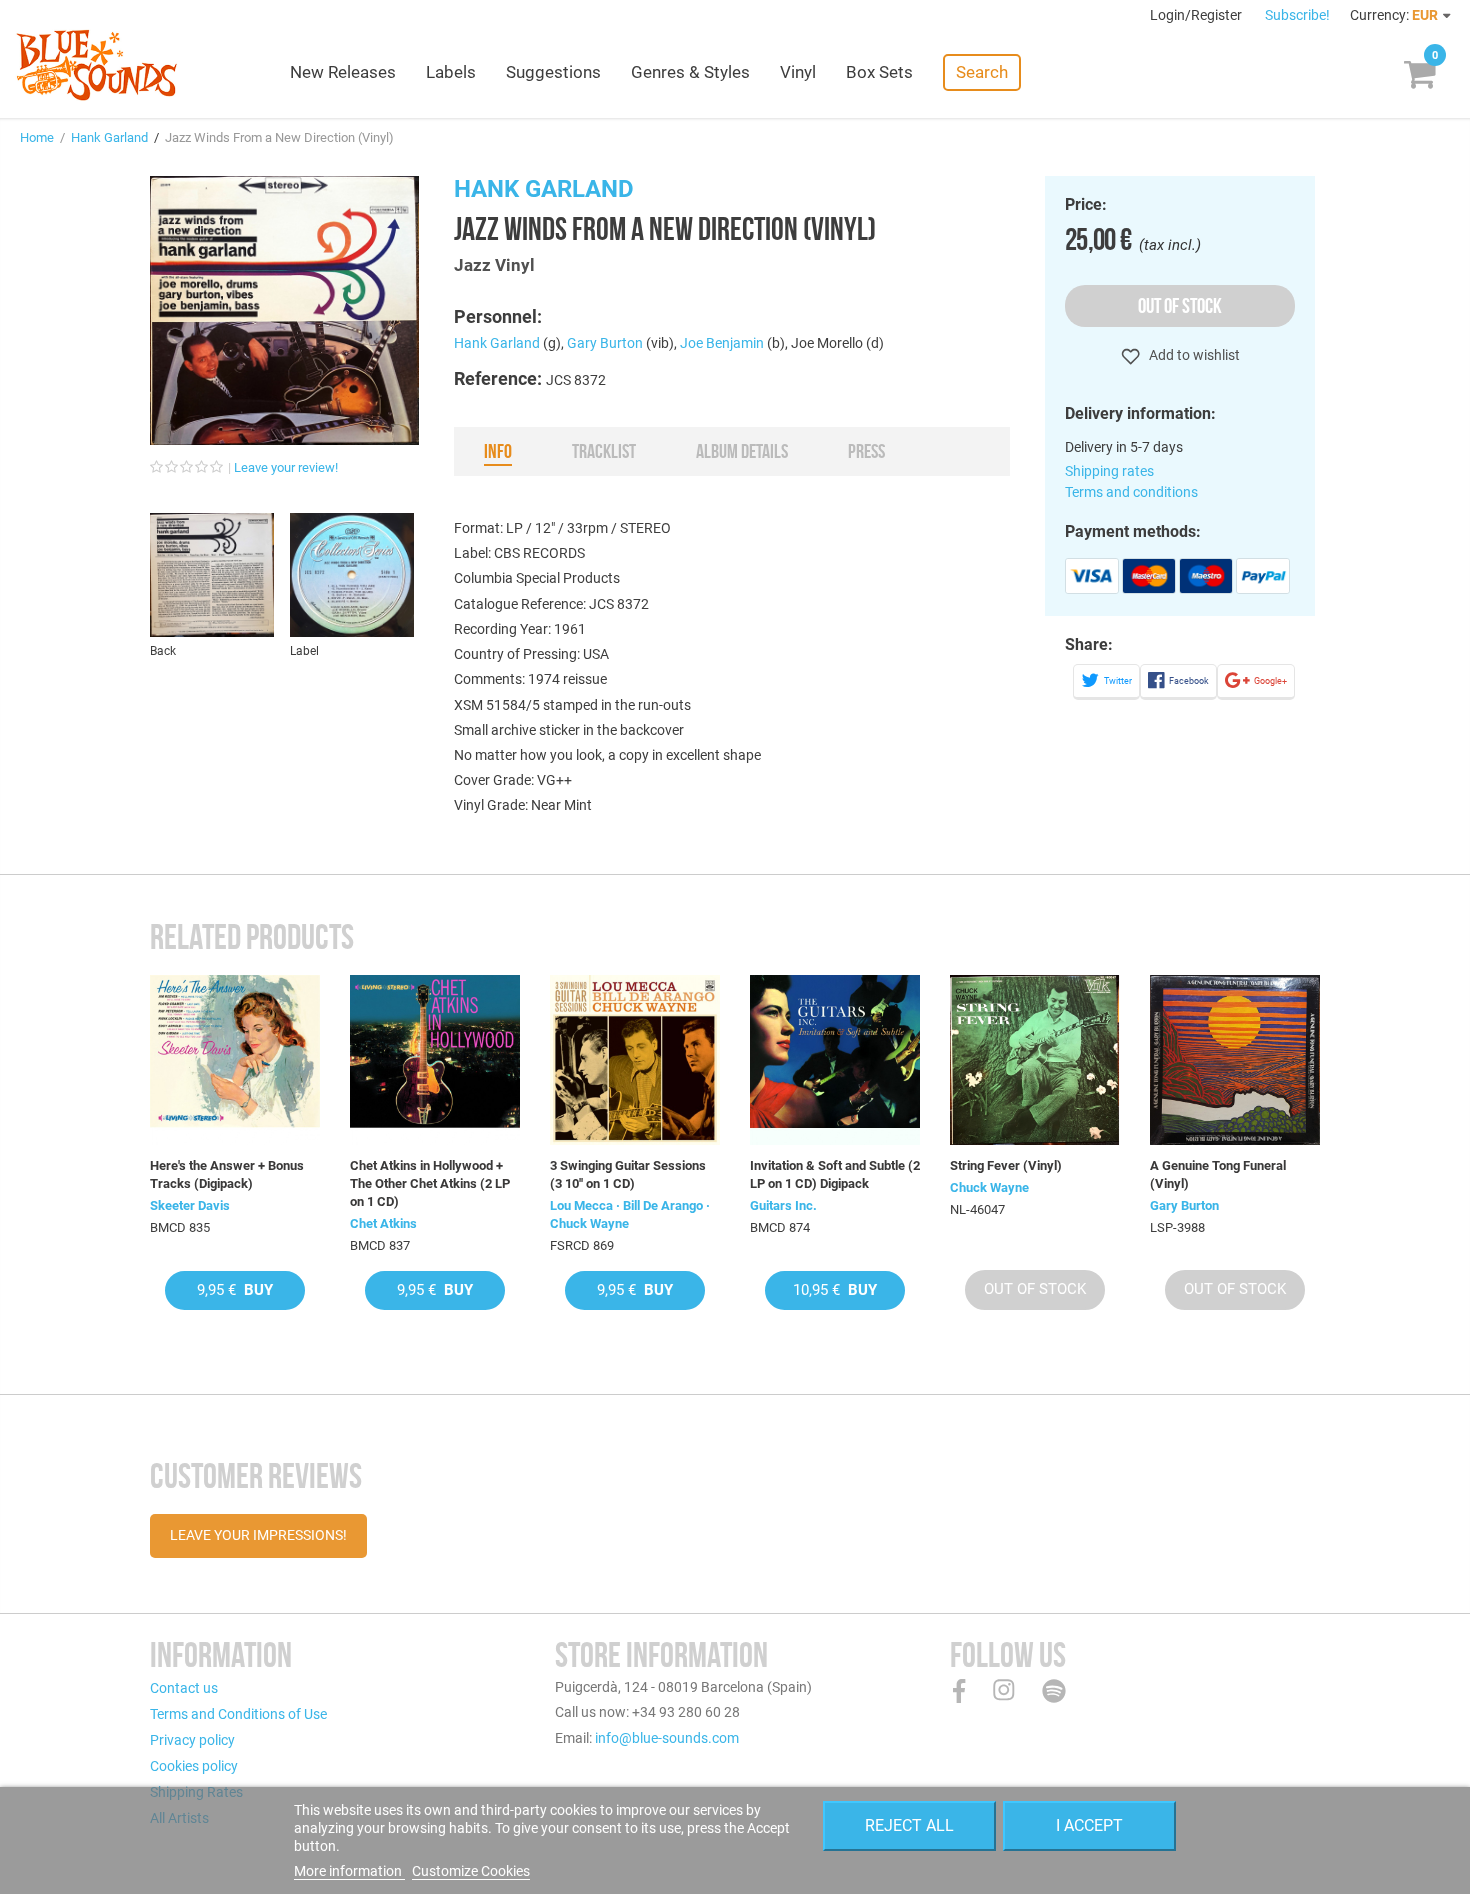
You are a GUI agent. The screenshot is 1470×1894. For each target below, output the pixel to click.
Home (37, 137)
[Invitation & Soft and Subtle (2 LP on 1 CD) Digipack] (835, 1060)
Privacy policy (192, 1740)
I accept (1089, 1825)
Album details (742, 451)
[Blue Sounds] (96, 65)
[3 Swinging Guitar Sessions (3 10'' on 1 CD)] (635, 1060)
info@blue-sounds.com (667, 1738)
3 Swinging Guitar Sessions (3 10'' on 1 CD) (628, 1174)
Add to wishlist (1193, 355)
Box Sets (879, 72)
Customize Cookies (471, 1871)
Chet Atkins (383, 1223)
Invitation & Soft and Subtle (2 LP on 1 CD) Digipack (835, 1174)
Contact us (184, 1688)
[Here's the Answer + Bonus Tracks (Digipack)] (235, 1060)
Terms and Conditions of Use (238, 1714)
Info (498, 451)
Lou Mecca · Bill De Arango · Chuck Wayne (630, 1214)
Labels (451, 72)
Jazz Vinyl (494, 265)
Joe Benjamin (722, 343)
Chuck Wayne (989, 1187)
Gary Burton (605, 343)
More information (349, 1871)
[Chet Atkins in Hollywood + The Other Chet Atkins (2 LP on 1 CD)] (435, 1060)
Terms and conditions (1131, 492)
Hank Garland (109, 137)
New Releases (343, 72)
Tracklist (604, 451)
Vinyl (798, 72)
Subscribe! (1297, 15)
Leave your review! (286, 467)
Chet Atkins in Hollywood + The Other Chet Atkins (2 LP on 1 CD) (430, 1183)
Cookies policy (194, 1766)
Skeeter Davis (190, 1205)
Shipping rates (1109, 471)
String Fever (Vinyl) (1006, 1165)
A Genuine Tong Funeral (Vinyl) (1218, 1174)
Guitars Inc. (783, 1205)
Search (982, 72)
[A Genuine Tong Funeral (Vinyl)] (1235, 1060)
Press (866, 451)
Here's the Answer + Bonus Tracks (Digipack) (227, 1174)
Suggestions (553, 72)
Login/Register (1197, 15)
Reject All (909, 1825)
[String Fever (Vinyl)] (1035, 1060)
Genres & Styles (690, 72)
